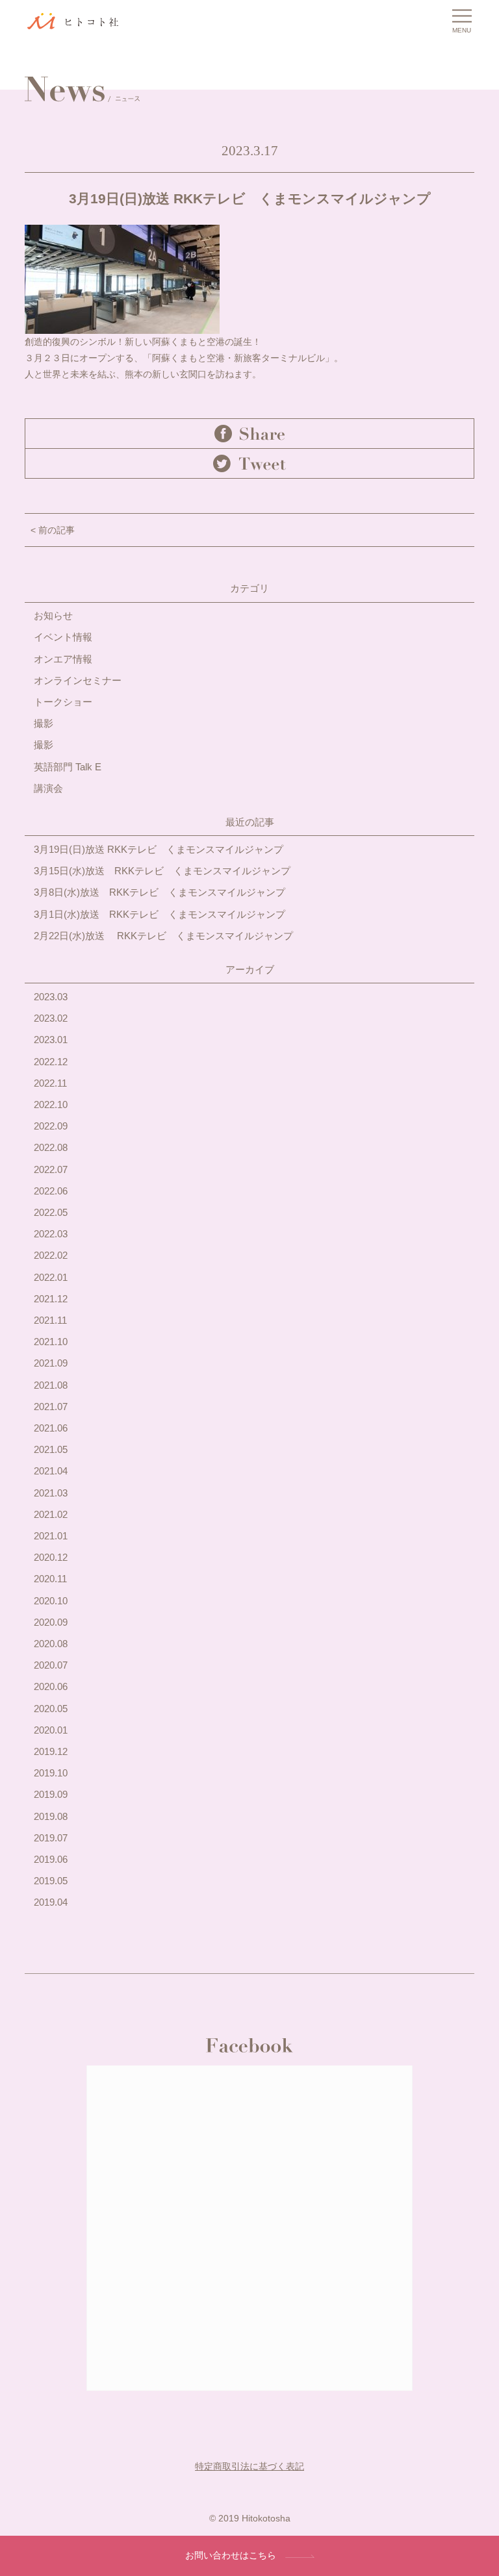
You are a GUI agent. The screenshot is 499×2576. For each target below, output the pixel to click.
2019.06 (51, 1859)
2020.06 (51, 1686)
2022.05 (51, 1212)
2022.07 (51, 1169)
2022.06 (51, 1191)
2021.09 (51, 1363)
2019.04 (51, 1902)
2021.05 (51, 1449)
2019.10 (51, 1773)
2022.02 (51, 1255)
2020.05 (51, 1709)
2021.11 (50, 1320)
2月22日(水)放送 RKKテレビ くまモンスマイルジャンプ (163, 936)
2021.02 (51, 1514)
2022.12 (51, 1062)
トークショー (63, 702)
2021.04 (51, 1471)
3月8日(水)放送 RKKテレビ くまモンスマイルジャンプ (160, 892)
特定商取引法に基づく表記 (249, 2466)
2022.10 (51, 1105)
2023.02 (51, 1018)
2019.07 (51, 1838)
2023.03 (51, 997)
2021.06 (51, 1428)
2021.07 (51, 1407)
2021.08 (51, 1385)
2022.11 (50, 1083)
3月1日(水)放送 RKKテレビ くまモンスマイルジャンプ (160, 914)
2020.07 (51, 1665)
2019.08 (51, 1816)
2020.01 (51, 1730)
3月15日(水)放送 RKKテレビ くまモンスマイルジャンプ (162, 871)
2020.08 (51, 1644)
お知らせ (53, 615)
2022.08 (51, 1147)
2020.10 (51, 1601)
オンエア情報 (63, 659)
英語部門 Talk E (68, 767)
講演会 (48, 788)
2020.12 (51, 1557)
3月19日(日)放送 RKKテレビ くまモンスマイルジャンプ (159, 849)
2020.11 (50, 1579)
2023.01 (51, 1040)
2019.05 (51, 1881)
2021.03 (51, 1493)
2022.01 (51, 1277)
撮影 (44, 723)
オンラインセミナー (78, 680)
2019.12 (51, 1751)
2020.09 (51, 1622)
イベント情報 (63, 637)
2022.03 (51, 1234)
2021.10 (51, 1342)
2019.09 (51, 1794)
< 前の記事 (53, 530)
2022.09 (51, 1126)
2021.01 (51, 1536)
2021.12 (51, 1299)
